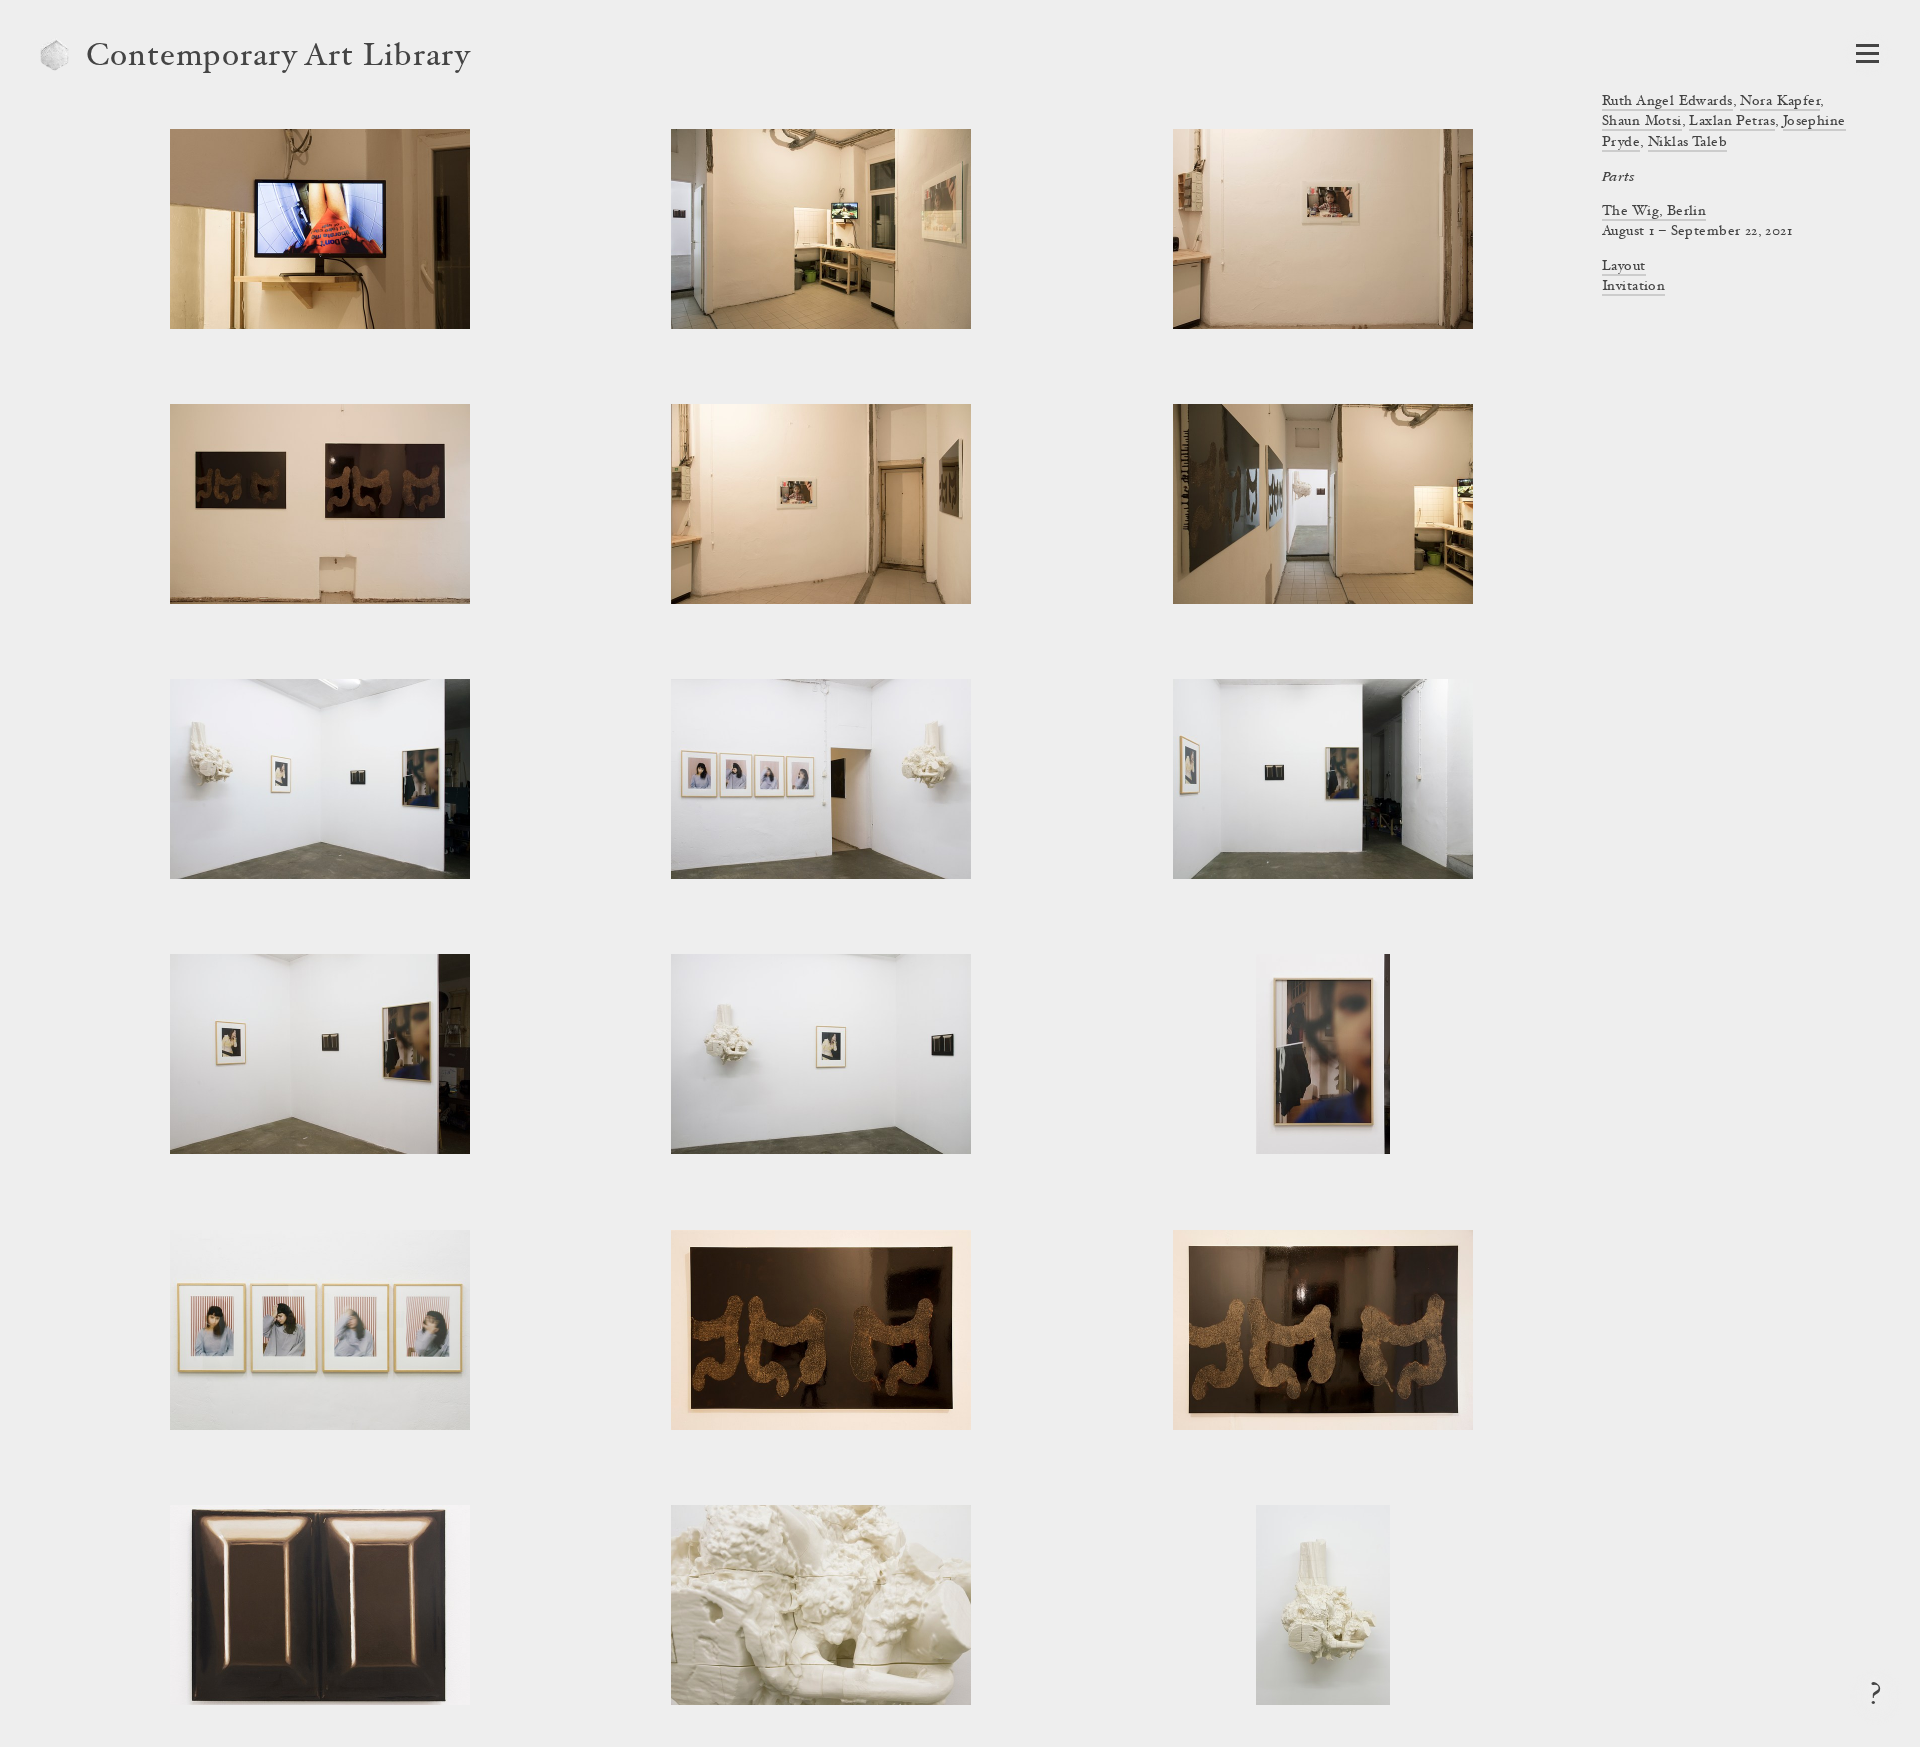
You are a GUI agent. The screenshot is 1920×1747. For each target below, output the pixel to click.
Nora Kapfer (1780, 102)
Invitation (1633, 287)
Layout (1624, 267)
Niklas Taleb (1687, 143)
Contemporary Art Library (278, 58)
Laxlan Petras (1731, 122)
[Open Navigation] (1867, 53)
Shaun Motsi (1642, 122)
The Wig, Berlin (1654, 212)
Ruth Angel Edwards (1667, 102)
